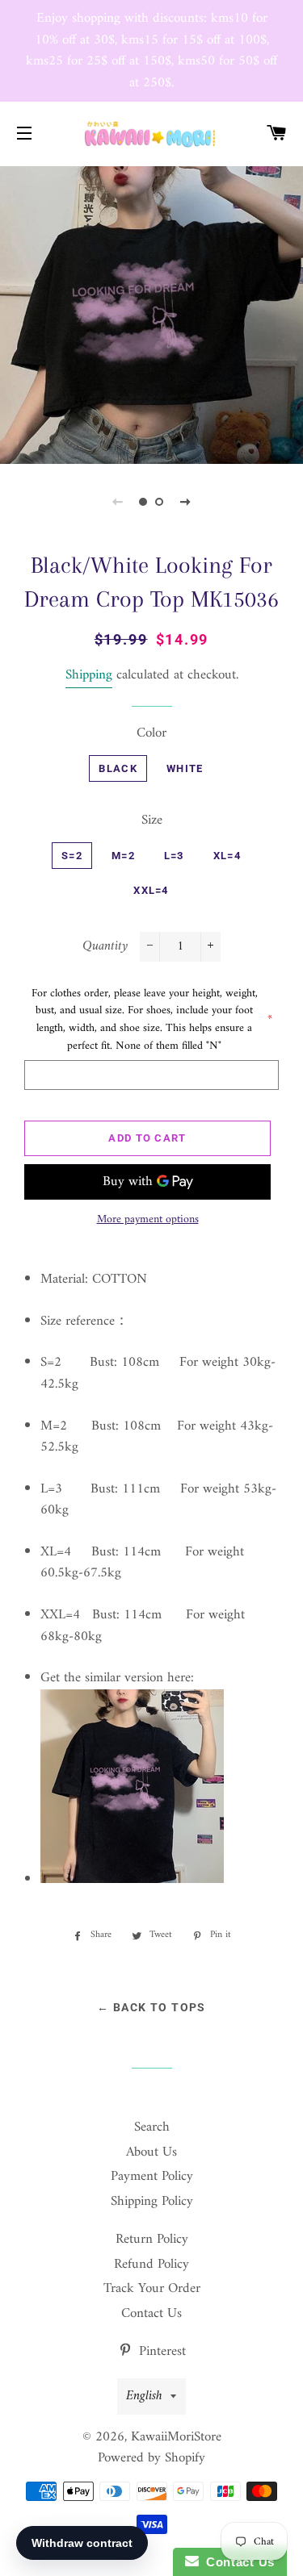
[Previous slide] (118, 502)
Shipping (89, 675)
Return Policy (152, 2240)
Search (152, 2127)
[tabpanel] (151, 313)
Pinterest (160, 2352)
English (144, 2396)
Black (118, 768)
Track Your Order (152, 2289)
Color (151, 734)
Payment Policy (152, 2177)
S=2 (72, 856)
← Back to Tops (151, 2007)
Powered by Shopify (151, 2458)
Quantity (105, 947)
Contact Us (151, 2314)
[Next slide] (186, 502)
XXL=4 (151, 890)
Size (152, 821)
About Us (151, 2152)
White (185, 768)
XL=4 (227, 856)
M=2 (123, 856)
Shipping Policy (152, 2202)
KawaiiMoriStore (176, 2437)
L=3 (174, 856)
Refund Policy (151, 2265)
